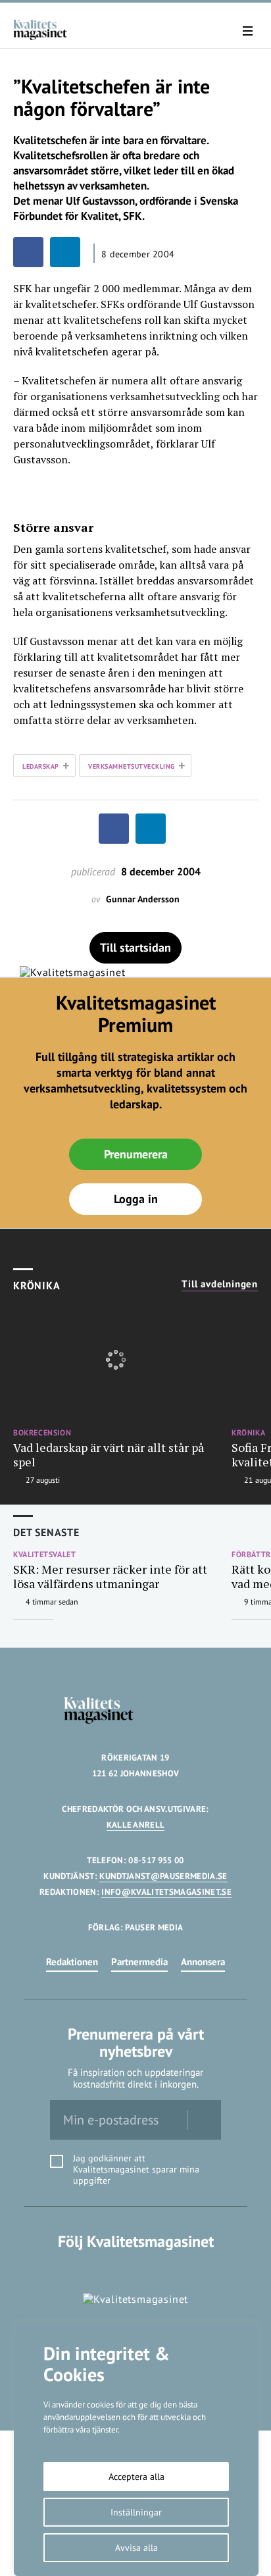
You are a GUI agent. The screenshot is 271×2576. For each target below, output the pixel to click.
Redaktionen (72, 1962)
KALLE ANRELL (136, 1825)
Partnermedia (139, 1962)
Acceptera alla (136, 2477)
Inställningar (136, 2512)
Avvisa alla (136, 2548)
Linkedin (136, 2268)
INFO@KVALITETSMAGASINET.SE (166, 1892)
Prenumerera (136, 1154)
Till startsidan (135, 947)
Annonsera (203, 1962)
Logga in (136, 1199)
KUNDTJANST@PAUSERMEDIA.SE (163, 1876)
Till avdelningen (220, 1284)
